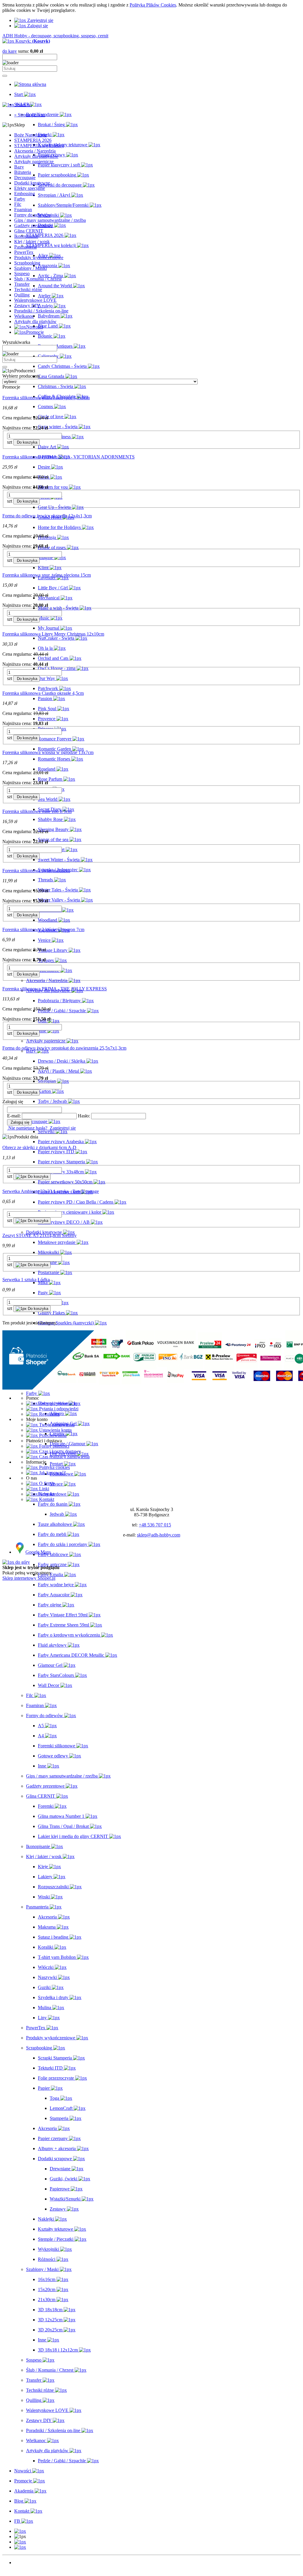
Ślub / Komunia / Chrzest (38, 279)
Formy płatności (54, 1446)
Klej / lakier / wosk (32, 242)
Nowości (23, 2563)
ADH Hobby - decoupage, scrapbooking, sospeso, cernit (55, 36)
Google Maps (38, 1552)
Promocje (23, 2568)
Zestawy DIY (27, 305)
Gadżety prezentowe (33, 226)
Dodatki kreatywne (32, 183)
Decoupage (25, 178)
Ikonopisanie (26, 236)
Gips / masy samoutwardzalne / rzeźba (50, 220)
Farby (20, 199)
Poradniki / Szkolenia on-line (41, 311)
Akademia (24, 2573)
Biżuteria (23, 172)
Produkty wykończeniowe (39, 258)
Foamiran (23, 210)
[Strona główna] (30, 84)
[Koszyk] (20, 2547)
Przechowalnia (52, 1435)
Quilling (22, 295)
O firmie (46, 1483)
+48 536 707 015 (155, 1525)
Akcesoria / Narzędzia (35, 151)
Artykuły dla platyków (35, 321)
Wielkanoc (24, 316)
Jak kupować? (52, 1473)
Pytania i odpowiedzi (58, 1409)
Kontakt (46, 1494)
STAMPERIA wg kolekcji (39, 146)
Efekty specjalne (30, 188)
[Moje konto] (20, 2542)
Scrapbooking (27, 263)
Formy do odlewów (33, 215)
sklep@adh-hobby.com (159, 1535)
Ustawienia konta (55, 1430)
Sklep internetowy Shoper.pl (29, 1578)
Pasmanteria (25, 247)
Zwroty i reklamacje (57, 1403)
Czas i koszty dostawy (59, 1451)
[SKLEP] (20, 2531)
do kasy (10, 51)
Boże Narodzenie (30, 135)
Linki (43, 1489)
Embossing (25, 194)
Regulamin (49, 1414)
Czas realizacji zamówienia (64, 1457)
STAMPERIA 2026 (33, 140)
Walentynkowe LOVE (35, 300)
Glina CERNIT (29, 231)
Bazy (19, 167)
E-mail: (14, 1116)
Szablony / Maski (30, 268)
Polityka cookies (54, 1467)
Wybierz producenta (21, 376)
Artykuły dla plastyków (36, 156)
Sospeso (22, 274)
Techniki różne (28, 289)
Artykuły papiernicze (34, 162)
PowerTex (24, 252)
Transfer (22, 284)
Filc (18, 204)
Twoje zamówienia (56, 1425)
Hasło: (84, 1116)
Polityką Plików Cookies (153, 5)
